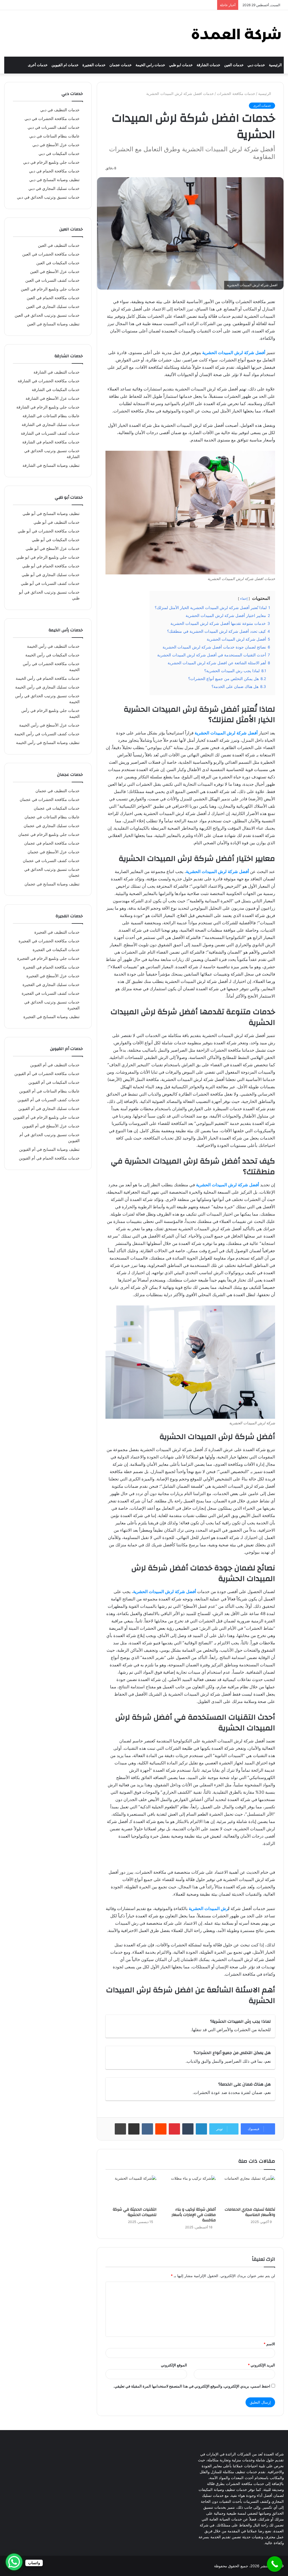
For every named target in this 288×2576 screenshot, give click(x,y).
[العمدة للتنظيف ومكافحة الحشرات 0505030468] (236, 33)
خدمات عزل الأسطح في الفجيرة (53, 976)
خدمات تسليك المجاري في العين (53, 307)
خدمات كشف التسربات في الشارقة (50, 433)
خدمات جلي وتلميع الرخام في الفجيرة (48, 958)
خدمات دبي (256, 65)
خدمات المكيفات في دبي (59, 154)
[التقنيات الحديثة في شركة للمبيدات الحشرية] (131, 2190)
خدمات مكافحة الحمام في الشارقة (51, 442)
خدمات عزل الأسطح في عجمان (54, 852)
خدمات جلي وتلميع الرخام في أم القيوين (46, 1117)
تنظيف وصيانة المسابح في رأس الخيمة (48, 743)
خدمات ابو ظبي (181, 65)
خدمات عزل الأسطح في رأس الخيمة (49, 725)
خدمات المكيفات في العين (58, 263)
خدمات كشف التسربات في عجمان (51, 861)
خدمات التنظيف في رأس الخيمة (53, 646)
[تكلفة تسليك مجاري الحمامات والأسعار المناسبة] (250, 2190)
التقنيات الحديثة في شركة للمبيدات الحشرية (135, 2212)
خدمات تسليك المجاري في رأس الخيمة (47, 687)
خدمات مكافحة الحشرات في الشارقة (49, 381)
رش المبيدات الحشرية (208, 1908)
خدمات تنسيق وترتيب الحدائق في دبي (48, 197)
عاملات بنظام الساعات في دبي (54, 136)
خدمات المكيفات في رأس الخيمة (52, 655)
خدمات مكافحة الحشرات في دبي (52, 119)
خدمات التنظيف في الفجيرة (57, 932)
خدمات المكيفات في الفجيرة (56, 950)
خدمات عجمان (121, 65)
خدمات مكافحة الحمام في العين (53, 298)
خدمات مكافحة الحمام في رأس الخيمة (48, 678)
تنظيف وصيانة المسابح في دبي (54, 180)
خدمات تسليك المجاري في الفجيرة (51, 985)
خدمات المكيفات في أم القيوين (54, 1082)
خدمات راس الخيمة (150, 65)
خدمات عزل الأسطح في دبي (56, 145)
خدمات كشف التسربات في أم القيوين (49, 1100)
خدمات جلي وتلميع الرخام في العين (50, 289)
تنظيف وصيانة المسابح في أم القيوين (49, 1149)
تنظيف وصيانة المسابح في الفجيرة (51, 1017)
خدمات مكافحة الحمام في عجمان (52, 843)
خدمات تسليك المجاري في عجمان (52, 826)
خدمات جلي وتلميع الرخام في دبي (51, 162)
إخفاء (244, 599)
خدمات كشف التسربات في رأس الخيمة (47, 734)
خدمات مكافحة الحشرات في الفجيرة (49, 941)
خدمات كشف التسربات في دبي (54, 127)
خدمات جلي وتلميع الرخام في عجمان (49, 834)
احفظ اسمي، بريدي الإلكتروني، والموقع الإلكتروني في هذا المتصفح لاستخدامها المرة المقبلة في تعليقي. (192, 2386)
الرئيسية (275, 65)
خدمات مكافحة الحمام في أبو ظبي (51, 566)
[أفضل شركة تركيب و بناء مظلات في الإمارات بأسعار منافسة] (190, 2190)
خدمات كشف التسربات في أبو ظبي (50, 583)
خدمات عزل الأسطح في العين (55, 272)
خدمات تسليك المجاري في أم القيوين (49, 1109)
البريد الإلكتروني (261, 2365)
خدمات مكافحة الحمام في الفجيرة (51, 967)
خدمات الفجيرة (94, 65)
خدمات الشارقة (208, 65)
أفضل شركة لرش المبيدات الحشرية (234, 353)
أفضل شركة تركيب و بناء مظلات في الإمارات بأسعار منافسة (194, 2215)
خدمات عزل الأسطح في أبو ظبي (53, 548)
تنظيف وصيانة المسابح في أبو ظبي (51, 514)
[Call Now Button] (275, 2564)
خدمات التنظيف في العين (59, 245)
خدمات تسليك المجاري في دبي (54, 188)
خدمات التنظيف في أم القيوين (55, 1065)
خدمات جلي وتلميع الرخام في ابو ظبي (48, 557)
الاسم (269, 2344)
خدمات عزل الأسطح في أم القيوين (51, 1126)
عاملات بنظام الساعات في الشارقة (51, 416)
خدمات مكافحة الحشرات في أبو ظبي (49, 531)
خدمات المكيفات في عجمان (57, 808)
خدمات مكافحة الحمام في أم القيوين (49, 1158)
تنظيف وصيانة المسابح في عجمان (52, 884)
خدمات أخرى (38, 65)
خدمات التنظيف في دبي (60, 110)
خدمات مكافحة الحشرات (236, 94)
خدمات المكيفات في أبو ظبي (56, 540)
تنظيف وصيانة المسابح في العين (53, 324)
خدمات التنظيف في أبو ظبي (57, 522)
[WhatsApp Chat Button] (14, 2562)
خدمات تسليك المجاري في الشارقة (51, 425)
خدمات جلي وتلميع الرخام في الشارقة (48, 407)
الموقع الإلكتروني (174, 2365)
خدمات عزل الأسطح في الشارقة (53, 398)
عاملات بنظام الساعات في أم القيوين (49, 1091)
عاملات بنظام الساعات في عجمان (52, 817)
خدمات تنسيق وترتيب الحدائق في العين (47, 315)
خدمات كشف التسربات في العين (52, 280)
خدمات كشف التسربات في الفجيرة (51, 993)
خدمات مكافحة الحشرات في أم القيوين (47, 1074)
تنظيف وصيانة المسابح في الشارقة (51, 465)
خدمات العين (234, 65)
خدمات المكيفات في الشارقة (56, 390)
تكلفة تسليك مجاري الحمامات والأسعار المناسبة (250, 2212)
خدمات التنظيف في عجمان (58, 791)
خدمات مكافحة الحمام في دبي (54, 171)
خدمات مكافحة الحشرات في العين (51, 254)
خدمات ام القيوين (65, 65)
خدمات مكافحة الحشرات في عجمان (50, 800)
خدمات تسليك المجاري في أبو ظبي (51, 575)
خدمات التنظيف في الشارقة (57, 372)
